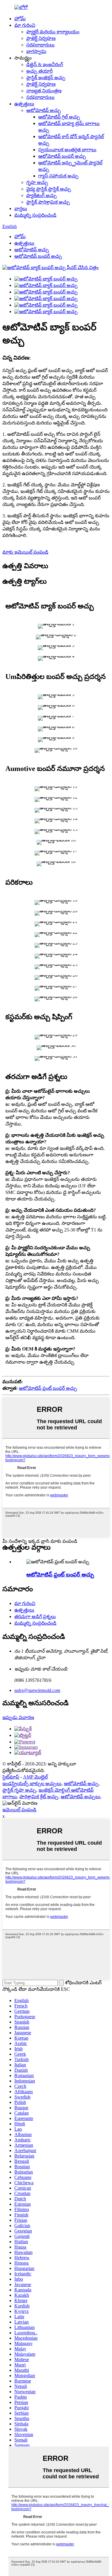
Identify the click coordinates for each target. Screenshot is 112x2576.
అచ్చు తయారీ (39, 71)
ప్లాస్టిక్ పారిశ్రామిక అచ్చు (48, 202)
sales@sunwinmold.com (37, 1690)
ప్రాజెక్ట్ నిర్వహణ (41, 38)
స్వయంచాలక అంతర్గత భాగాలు (67, 150)
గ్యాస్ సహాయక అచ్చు (58, 176)
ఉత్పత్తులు (24, 104)
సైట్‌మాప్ (11, 1777)
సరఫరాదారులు (40, 45)
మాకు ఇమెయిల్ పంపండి (25, 552)
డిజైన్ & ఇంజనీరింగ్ (45, 64)
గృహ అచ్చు (37, 182)
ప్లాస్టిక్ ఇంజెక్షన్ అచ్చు (46, 78)
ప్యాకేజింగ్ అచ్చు (42, 195)
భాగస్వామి (36, 51)
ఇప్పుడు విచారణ (18, 1717)
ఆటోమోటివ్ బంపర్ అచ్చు (62, 156)
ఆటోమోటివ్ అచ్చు (44, 110)
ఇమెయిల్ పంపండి (19, 1810)
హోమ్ (20, 19)
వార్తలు (21, 209)
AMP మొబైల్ (35, 1777)
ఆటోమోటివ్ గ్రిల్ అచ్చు (59, 117)
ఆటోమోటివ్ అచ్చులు (80, 1797)
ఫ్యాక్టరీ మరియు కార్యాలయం (53, 32)
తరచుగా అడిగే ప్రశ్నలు (35, 1616)
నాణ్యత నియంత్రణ (44, 91)
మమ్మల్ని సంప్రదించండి (35, 215)
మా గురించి (25, 25)
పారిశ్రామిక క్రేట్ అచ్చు (39, 1797)
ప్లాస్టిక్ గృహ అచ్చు (19, 1790)
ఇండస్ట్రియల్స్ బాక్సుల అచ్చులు (32, 1783)
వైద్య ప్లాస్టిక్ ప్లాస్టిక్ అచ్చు (49, 189)
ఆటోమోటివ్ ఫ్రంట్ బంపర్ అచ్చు (48, 1388)
